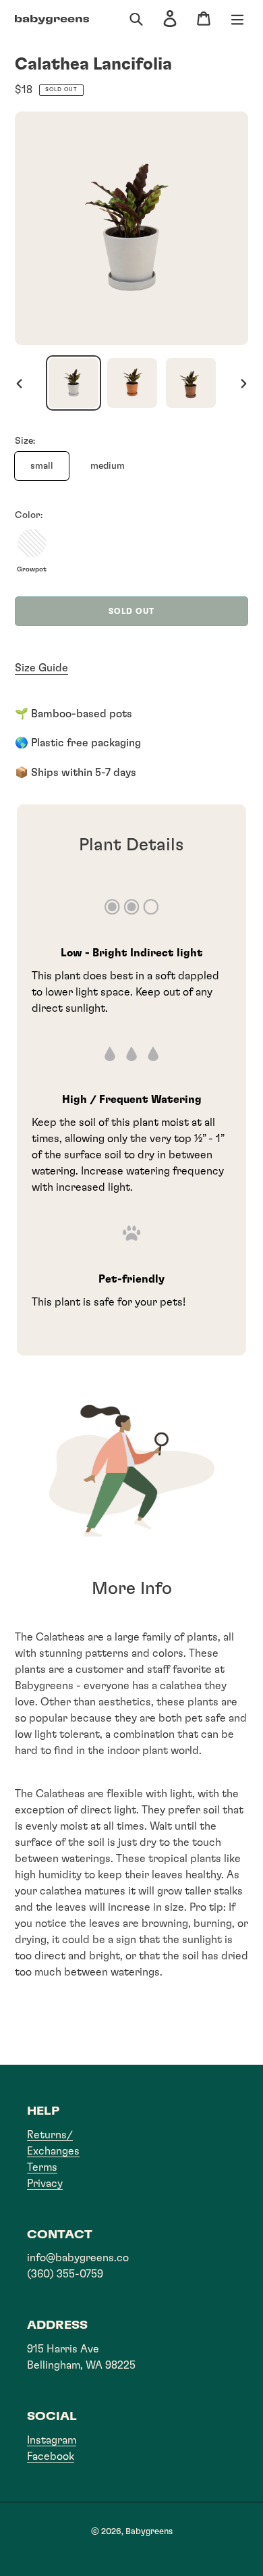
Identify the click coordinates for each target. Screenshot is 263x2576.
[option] (73, 383)
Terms (42, 2167)
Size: (25, 441)
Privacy (45, 2184)
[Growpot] (32, 543)
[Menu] (237, 20)
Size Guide (41, 668)
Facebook (51, 2456)
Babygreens (149, 2532)
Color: (29, 515)
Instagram (52, 2440)
